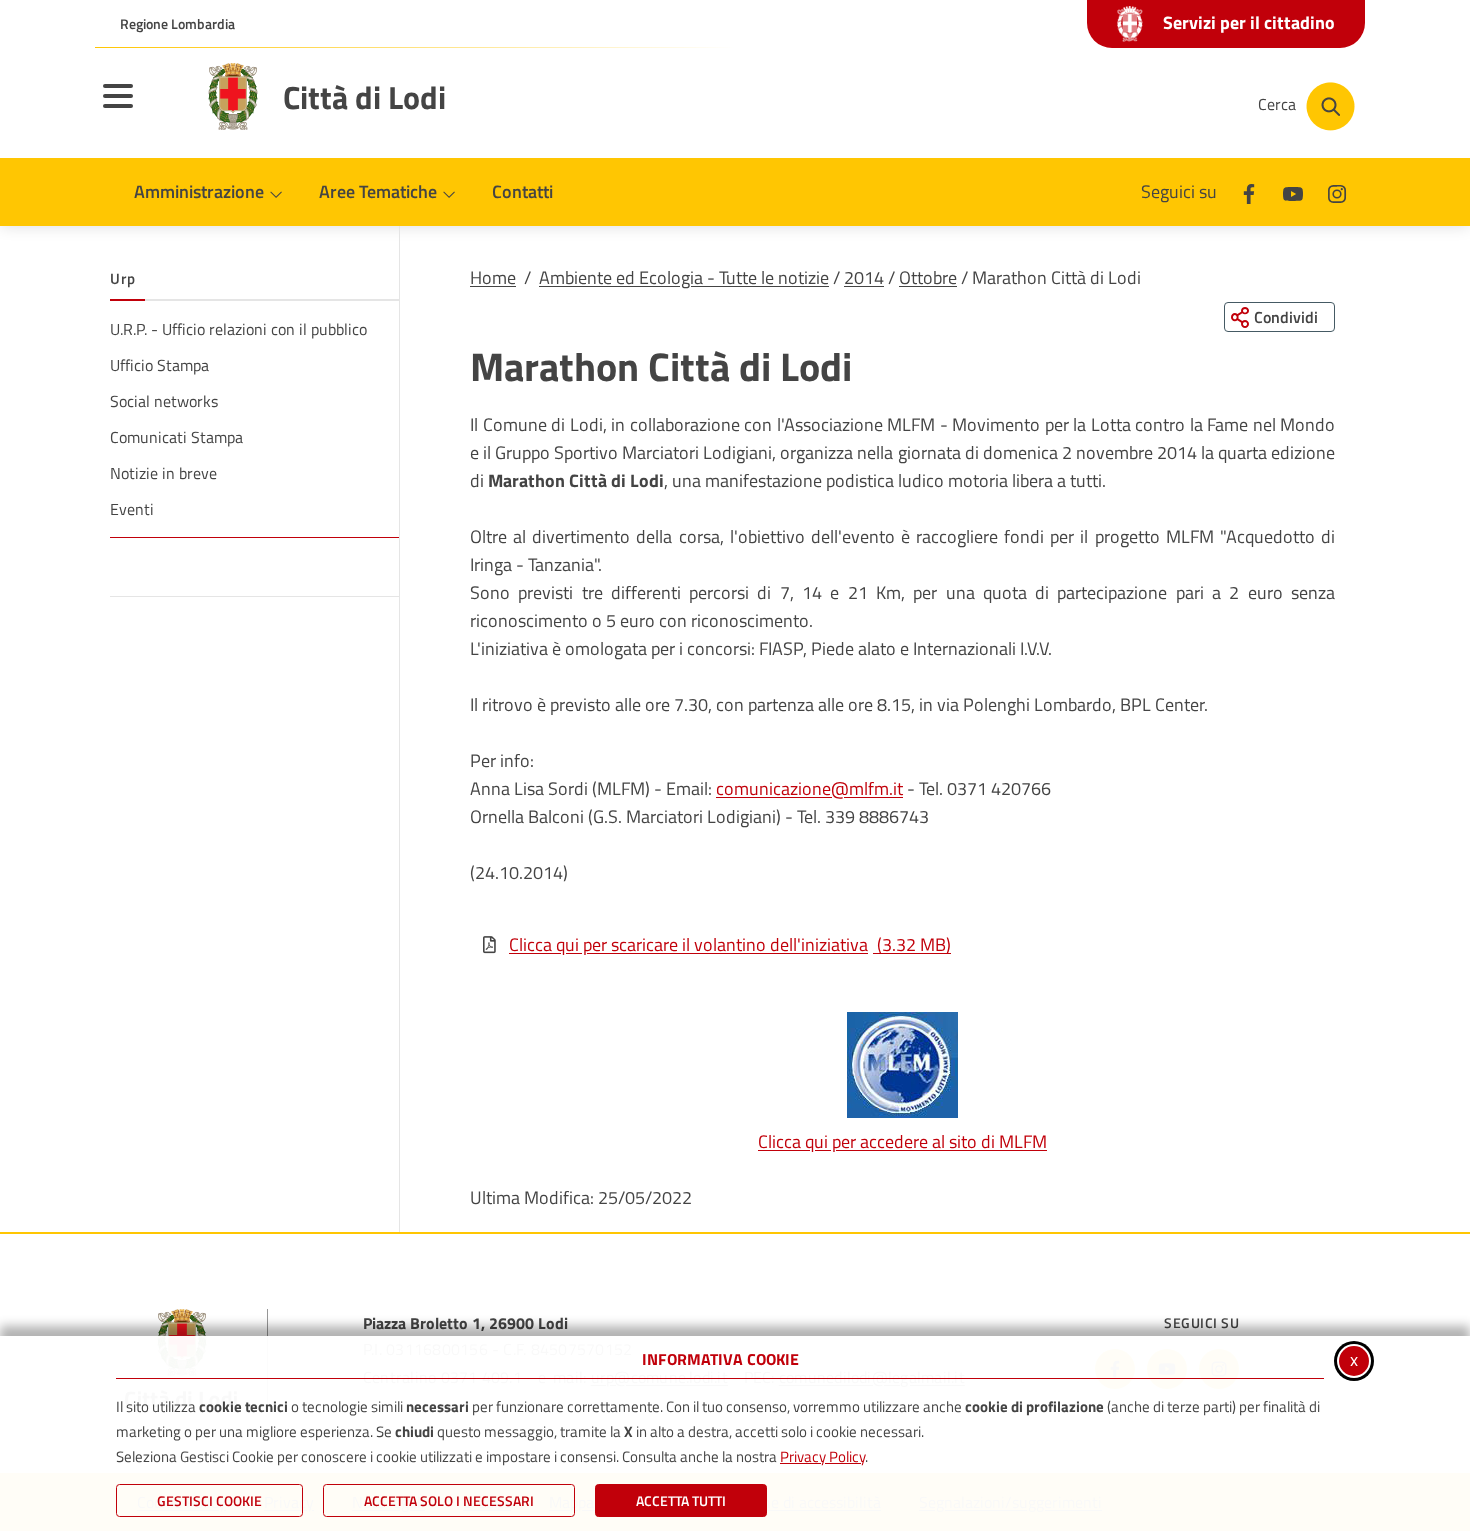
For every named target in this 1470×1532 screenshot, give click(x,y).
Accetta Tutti (681, 1500)
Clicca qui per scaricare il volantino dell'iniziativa (730, 944)
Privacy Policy (822, 1456)
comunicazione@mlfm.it (809, 788)
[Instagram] (1337, 191)
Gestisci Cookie (209, 1500)
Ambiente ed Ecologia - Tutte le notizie (684, 277)
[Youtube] (1293, 191)
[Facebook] (1249, 191)
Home (493, 277)
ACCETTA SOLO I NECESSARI (449, 1500)
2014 (864, 277)
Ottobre (928, 277)
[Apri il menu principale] (143, 109)
